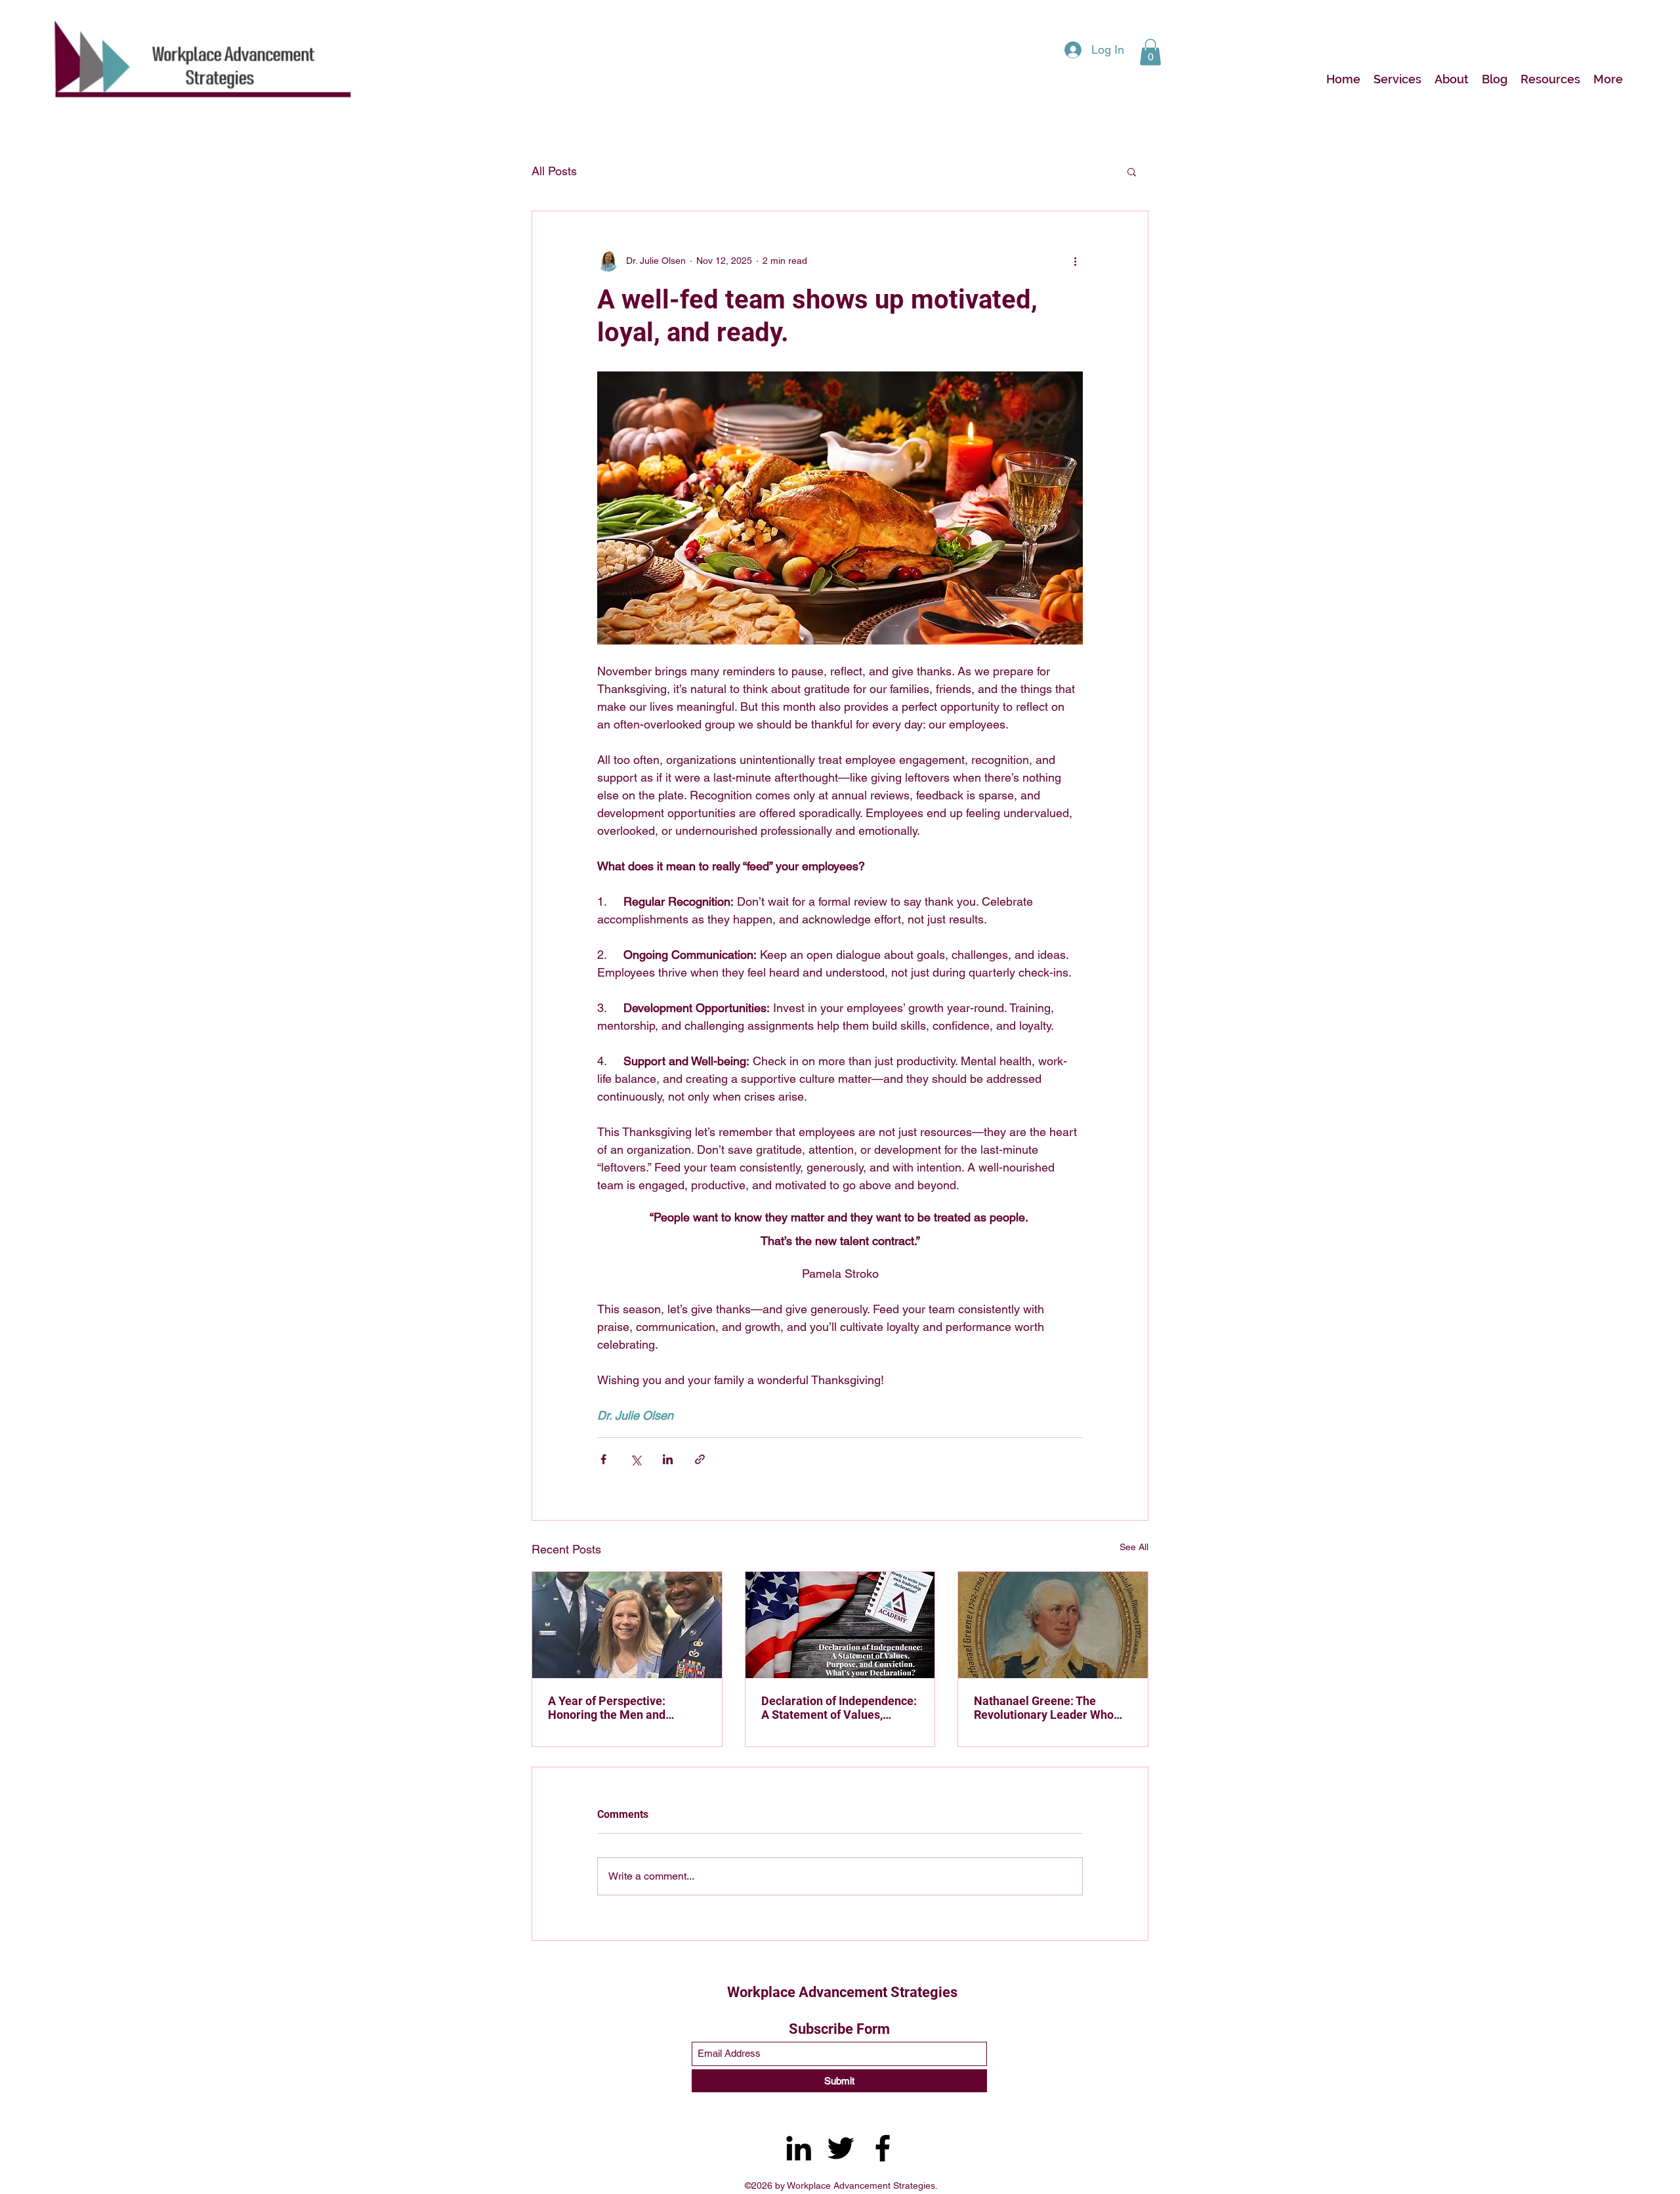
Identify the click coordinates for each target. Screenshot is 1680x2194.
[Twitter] (841, 2148)
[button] (1150, 52)
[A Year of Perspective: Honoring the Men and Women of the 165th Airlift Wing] (627, 1625)
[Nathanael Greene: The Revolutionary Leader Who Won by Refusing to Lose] (1053, 1625)
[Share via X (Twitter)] (636, 1459)
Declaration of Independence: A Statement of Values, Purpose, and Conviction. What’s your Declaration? (839, 1708)
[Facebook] (883, 2148)
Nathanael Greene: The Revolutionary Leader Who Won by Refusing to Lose (1044, 1708)
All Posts (554, 171)
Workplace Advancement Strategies (842, 1992)
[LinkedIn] (799, 2148)
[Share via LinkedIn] (668, 1459)
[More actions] (1075, 261)
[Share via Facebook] (603, 1459)
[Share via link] (700, 1459)
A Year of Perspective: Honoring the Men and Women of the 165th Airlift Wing (618, 1708)
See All (1134, 1547)
